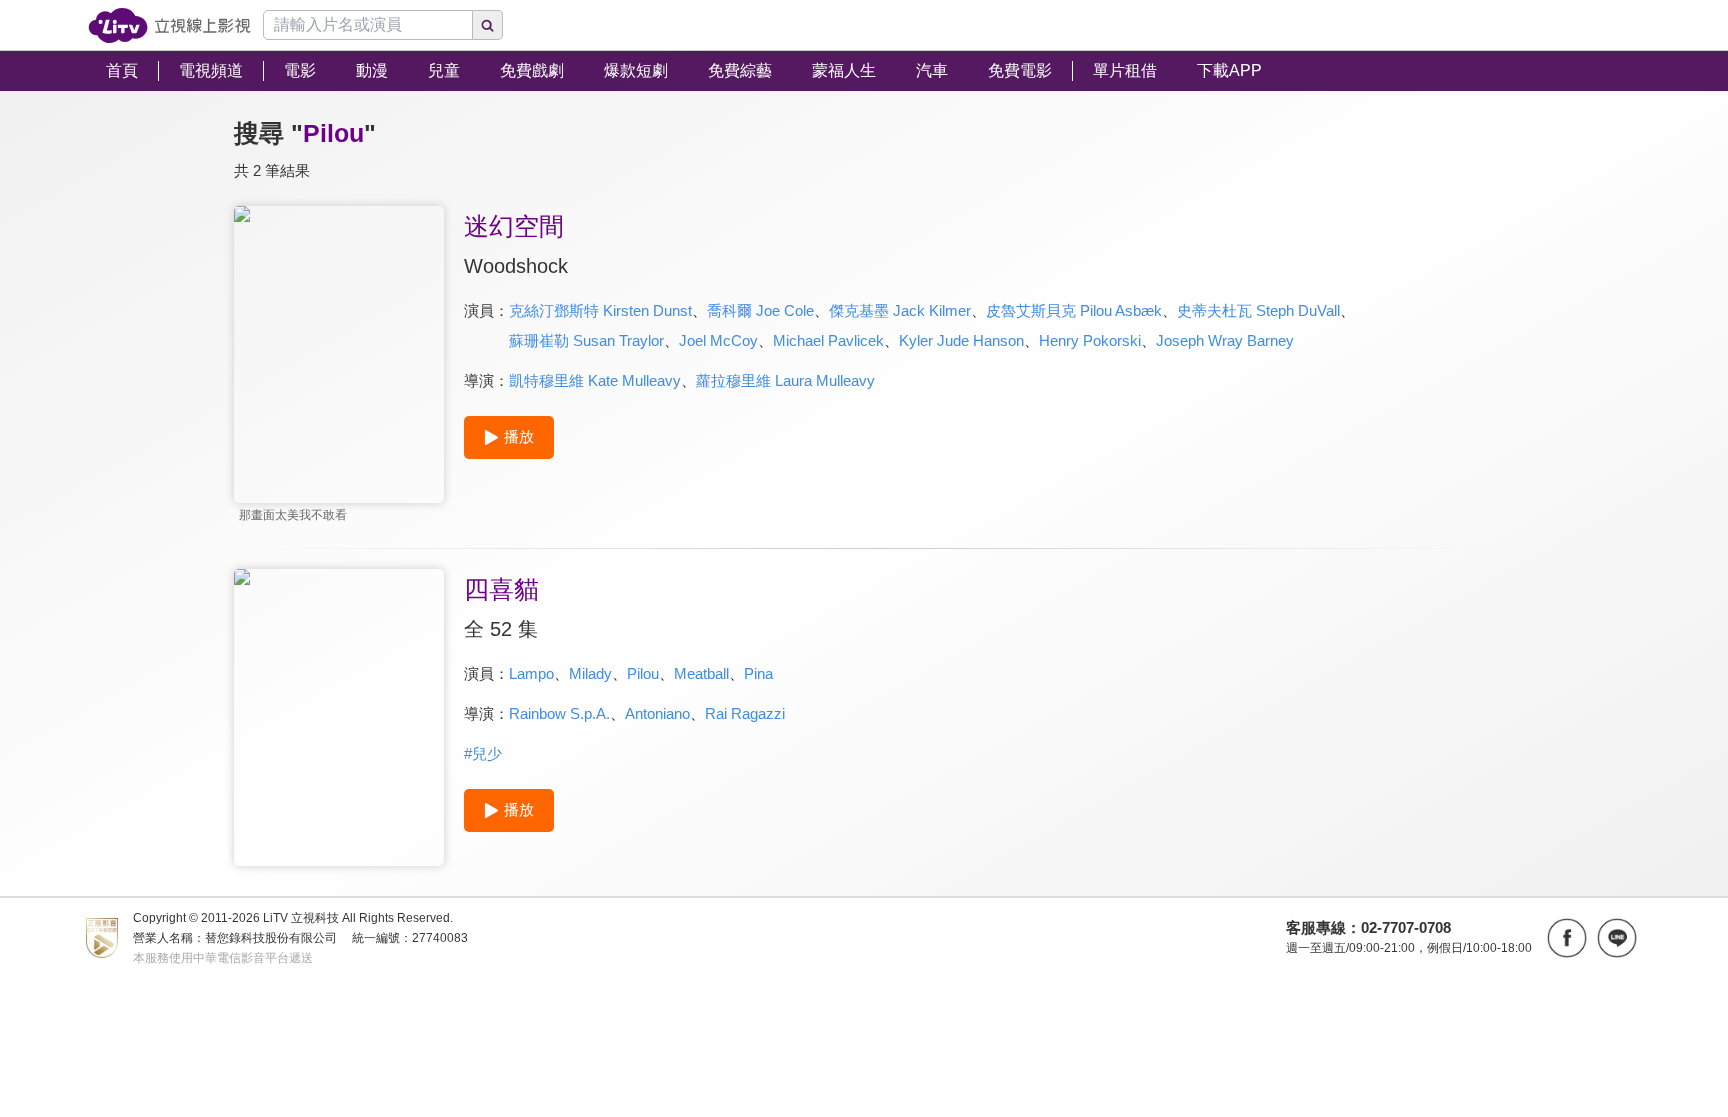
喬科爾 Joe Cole (760, 310)
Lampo (531, 673)
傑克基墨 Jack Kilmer (900, 310)
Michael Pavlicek (828, 340)
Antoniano (657, 713)
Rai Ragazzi (745, 713)
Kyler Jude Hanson (961, 340)
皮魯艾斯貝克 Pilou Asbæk (1074, 310)
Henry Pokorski (1090, 340)
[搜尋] (488, 25)
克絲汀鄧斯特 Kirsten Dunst (600, 310)
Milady (590, 673)
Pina (758, 673)
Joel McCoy (718, 340)
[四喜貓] (339, 717)
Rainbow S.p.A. (559, 713)
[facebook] (1567, 938)
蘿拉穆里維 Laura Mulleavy (785, 380)
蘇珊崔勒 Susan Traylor (586, 340)
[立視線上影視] (169, 25)
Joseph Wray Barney (1225, 340)
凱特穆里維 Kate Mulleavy (595, 380)
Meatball (701, 673)
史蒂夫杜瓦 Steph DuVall (1258, 310)
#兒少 (483, 753)
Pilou (643, 673)
